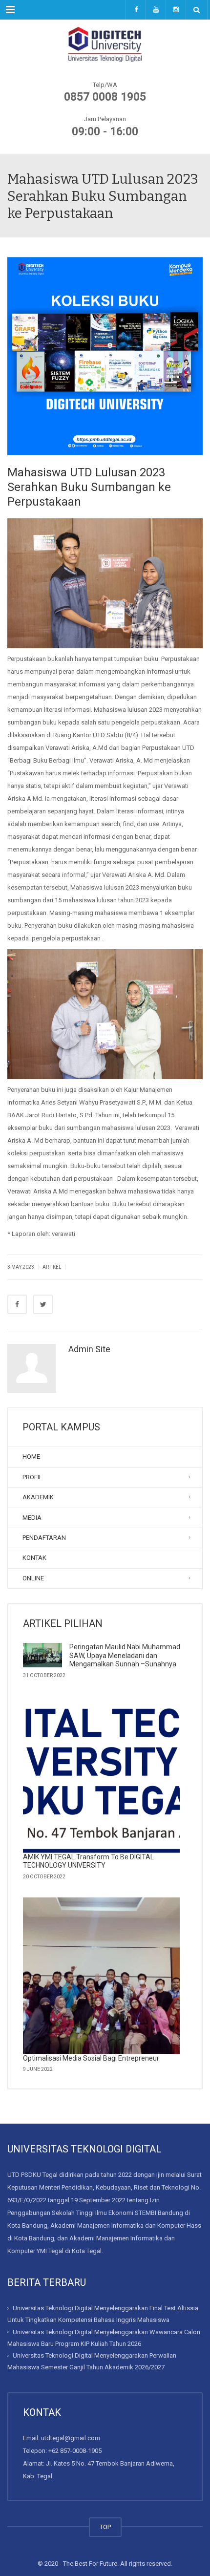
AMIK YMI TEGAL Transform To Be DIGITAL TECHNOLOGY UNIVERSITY (88, 1861)
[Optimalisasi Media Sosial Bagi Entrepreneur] (101, 1976)
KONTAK (34, 1558)
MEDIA (32, 1518)
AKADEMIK (38, 1497)
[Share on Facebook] (17, 1304)
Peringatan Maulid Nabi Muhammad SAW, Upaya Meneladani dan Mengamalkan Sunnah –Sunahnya (125, 1655)
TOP (105, 2527)
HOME (31, 1457)
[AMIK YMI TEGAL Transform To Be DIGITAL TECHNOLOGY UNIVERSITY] (101, 1775)
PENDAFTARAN (44, 1538)
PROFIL (32, 1477)
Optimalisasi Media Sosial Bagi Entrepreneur (91, 2058)
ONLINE (33, 1578)
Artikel (52, 1267)
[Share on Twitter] (43, 1304)
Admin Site (89, 1349)
